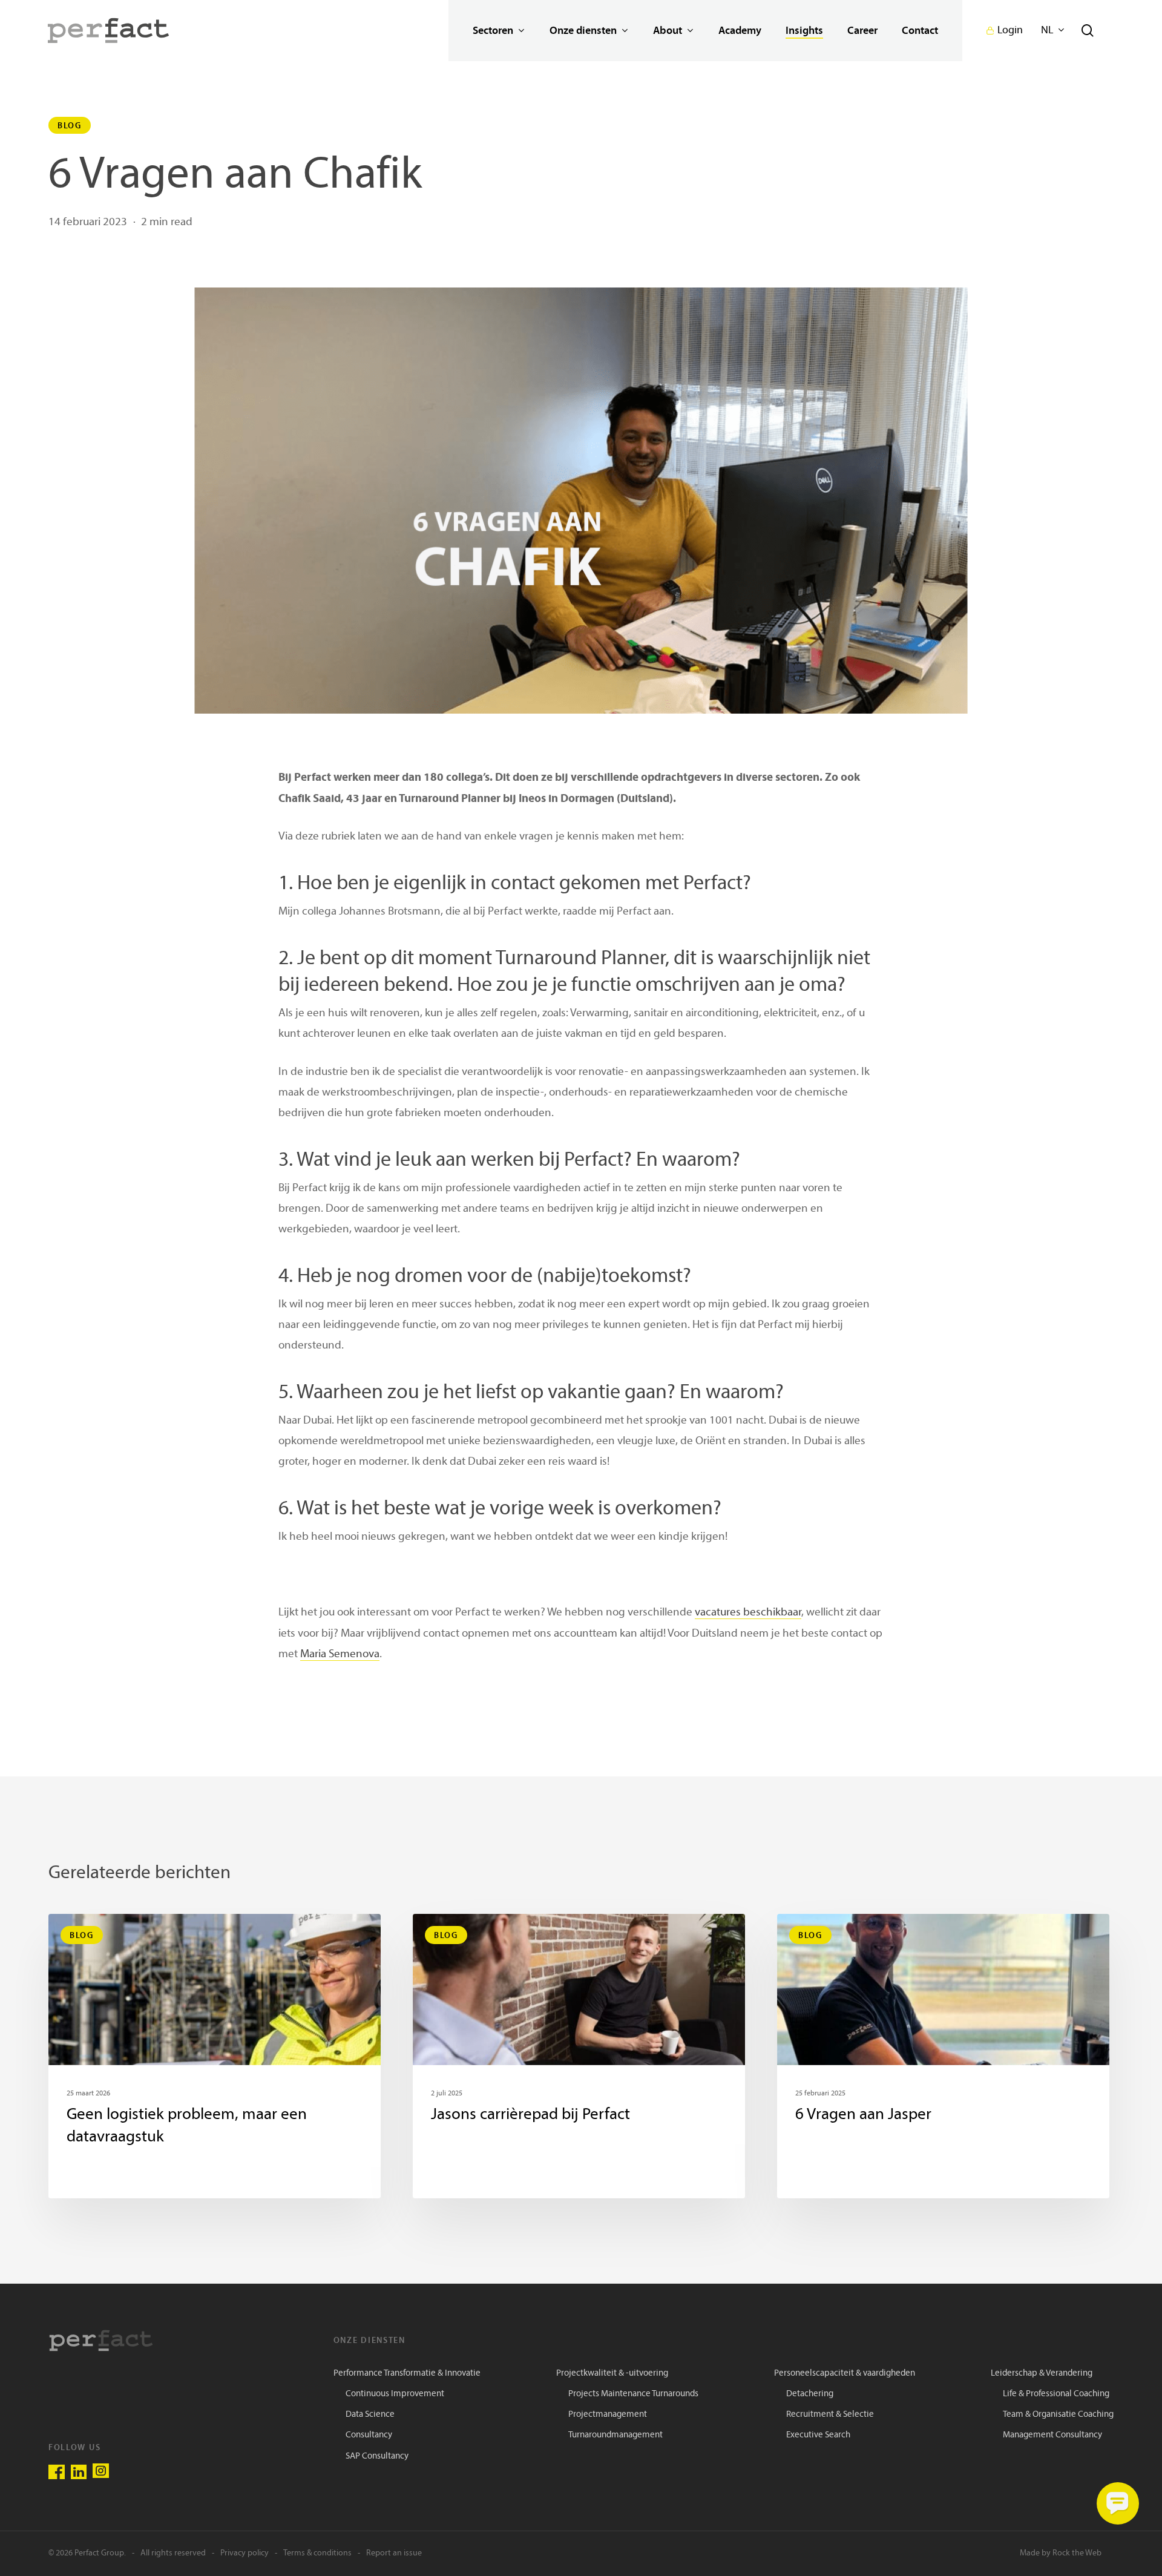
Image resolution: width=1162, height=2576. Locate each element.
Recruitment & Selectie (830, 2415)
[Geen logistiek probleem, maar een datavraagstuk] (215, 2056)
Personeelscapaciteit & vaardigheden (845, 2374)
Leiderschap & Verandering (1042, 2374)
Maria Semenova (340, 1654)
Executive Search (818, 2435)
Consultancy (369, 2435)
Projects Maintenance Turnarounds (633, 2394)
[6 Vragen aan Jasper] (943, 2056)
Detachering (810, 2394)
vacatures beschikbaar (748, 1613)
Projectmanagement (608, 2415)
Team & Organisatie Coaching (1058, 2415)
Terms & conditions (317, 2553)
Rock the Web (1077, 2553)
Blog (70, 125)
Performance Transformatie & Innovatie (407, 2374)
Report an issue (394, 2553)
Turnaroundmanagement (615, 2435)
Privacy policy (245, 2553)
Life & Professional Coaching (1056, 2394)
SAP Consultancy (377, 2456)
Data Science (370, 2415)
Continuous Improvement (395, 2394)
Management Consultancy (1052, 2435)
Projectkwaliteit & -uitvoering (612, 2374)
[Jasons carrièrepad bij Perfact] (579, 2056)
